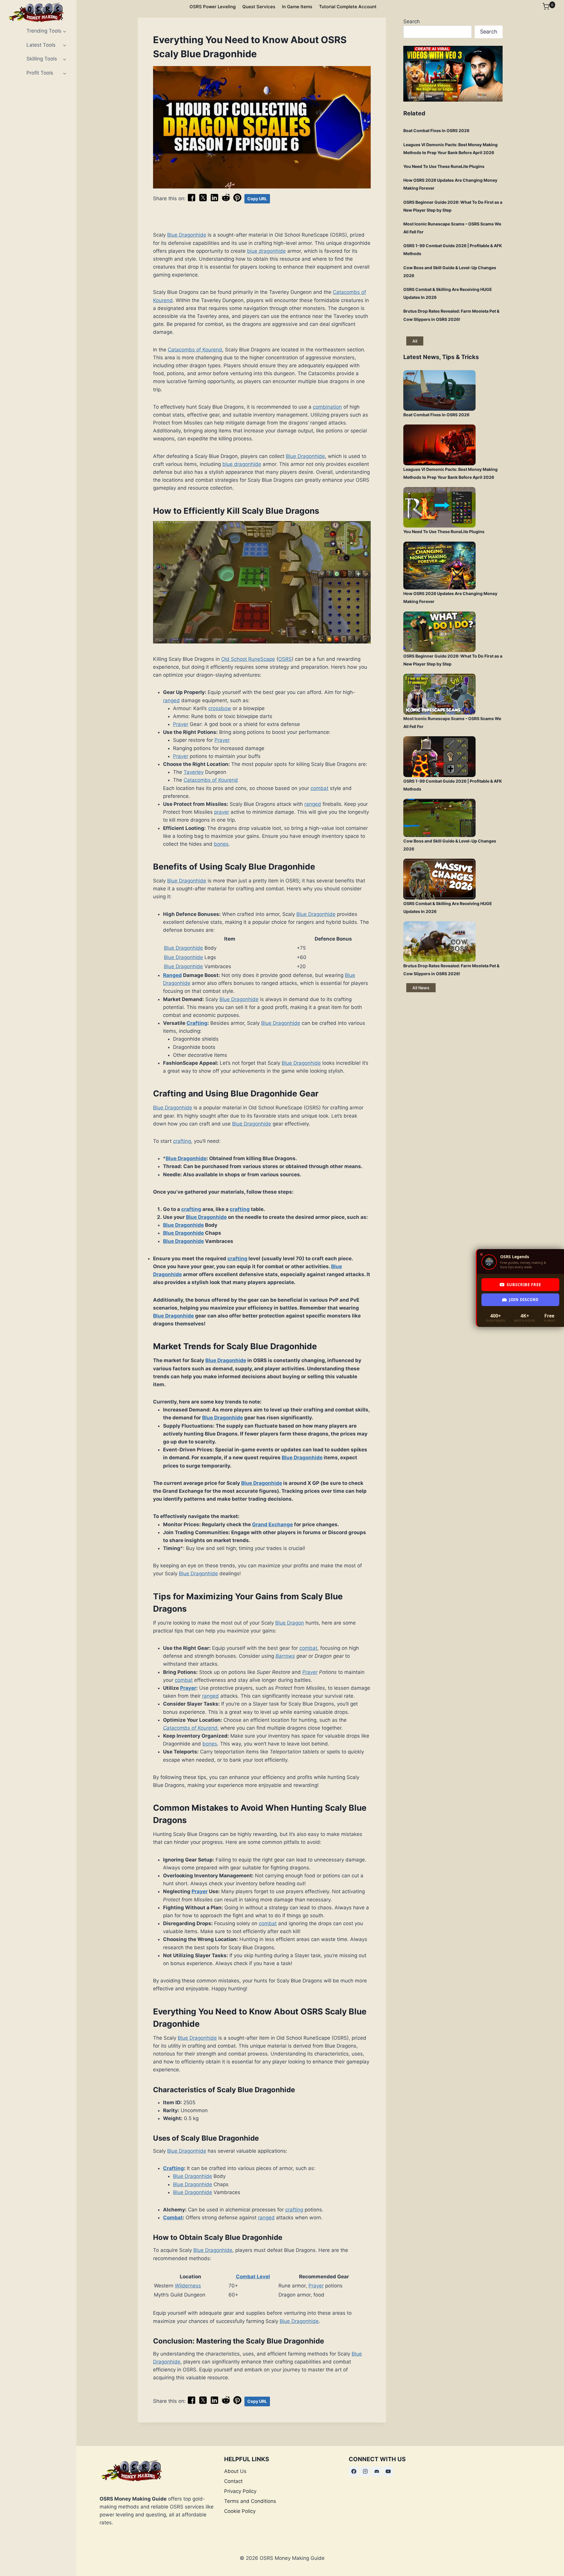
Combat (173, 2218)
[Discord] (377, 2471)
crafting (182, 1141)
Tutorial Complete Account (348, 7)
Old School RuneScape (248, 659)
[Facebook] (354, 2471)
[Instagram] (365, 2471)
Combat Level (253, 2277)
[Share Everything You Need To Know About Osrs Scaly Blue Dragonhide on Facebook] (192, 200)
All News (421, 988)
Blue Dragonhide (187, 235)
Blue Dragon (290, 1623)
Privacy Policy (240, 2491)
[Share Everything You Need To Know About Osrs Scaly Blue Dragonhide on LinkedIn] (214, 200)
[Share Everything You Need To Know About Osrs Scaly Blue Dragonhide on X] (203, 200)
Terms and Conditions (250, 2501)
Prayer (181, 724)
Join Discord (524, 1300)
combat (319, 788)
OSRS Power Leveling (213, 7)
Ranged (172, 975)
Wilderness (188, 2286)
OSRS (285, 659)
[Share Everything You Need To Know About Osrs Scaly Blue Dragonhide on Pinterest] (237, 200)
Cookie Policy (240, 2511)
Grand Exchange (272, 1524)
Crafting (197, 1023)
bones (221, 844)
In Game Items (297, 7)
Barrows (285, 1656)
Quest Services (259, 7)
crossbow (220, 708)
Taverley (194, 772)
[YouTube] (388, 2471)
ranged (171, 700)
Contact (233, 2481)
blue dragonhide (266, 251)
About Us (235, 2471)
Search (412, 21)
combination (327, 407)
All (415, 341)
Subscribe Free (524, 1285)
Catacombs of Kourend (195, 350)
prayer (222, 812)
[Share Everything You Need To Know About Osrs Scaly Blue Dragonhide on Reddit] (226, 200)
